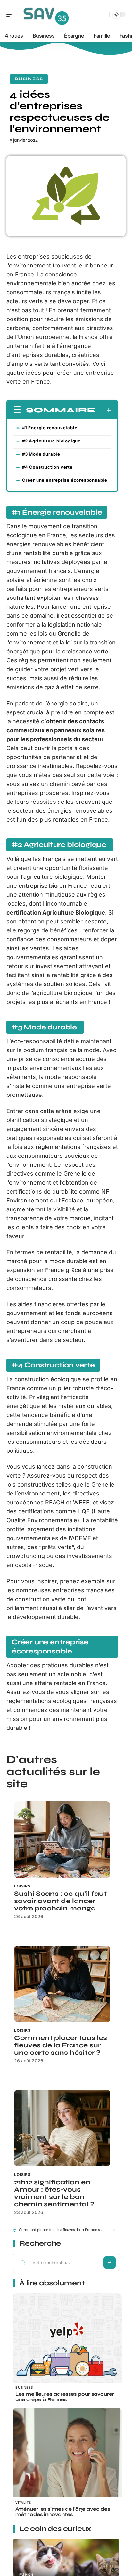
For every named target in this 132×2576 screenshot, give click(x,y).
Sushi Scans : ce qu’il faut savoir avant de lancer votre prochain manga (60, 1901)
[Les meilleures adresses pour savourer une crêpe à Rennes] (67, 2347)
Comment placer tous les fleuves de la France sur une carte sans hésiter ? (61, 2045)
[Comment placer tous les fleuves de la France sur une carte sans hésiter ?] (62, 1984)
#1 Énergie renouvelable (50, 428)
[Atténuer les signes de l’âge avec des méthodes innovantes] (67, 2462)
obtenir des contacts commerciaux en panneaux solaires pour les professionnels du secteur (56, 730)
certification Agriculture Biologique (56, 912)
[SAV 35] (46, 14)
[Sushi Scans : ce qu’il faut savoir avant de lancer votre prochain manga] (62, 1840)
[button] (113, 2230)
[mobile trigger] (12, 14)
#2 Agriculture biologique (52, 441)
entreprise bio (38, 886)
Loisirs (22, 1886)
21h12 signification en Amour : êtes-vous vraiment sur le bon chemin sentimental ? (54, 2193)
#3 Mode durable (42, 454)
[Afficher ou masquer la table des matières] (103, 410)
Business (29, 79)
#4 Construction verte (47, 467)
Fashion (26, 2575)
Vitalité (23, 2502)
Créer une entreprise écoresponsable (65, 480)
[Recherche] (103, 15)
